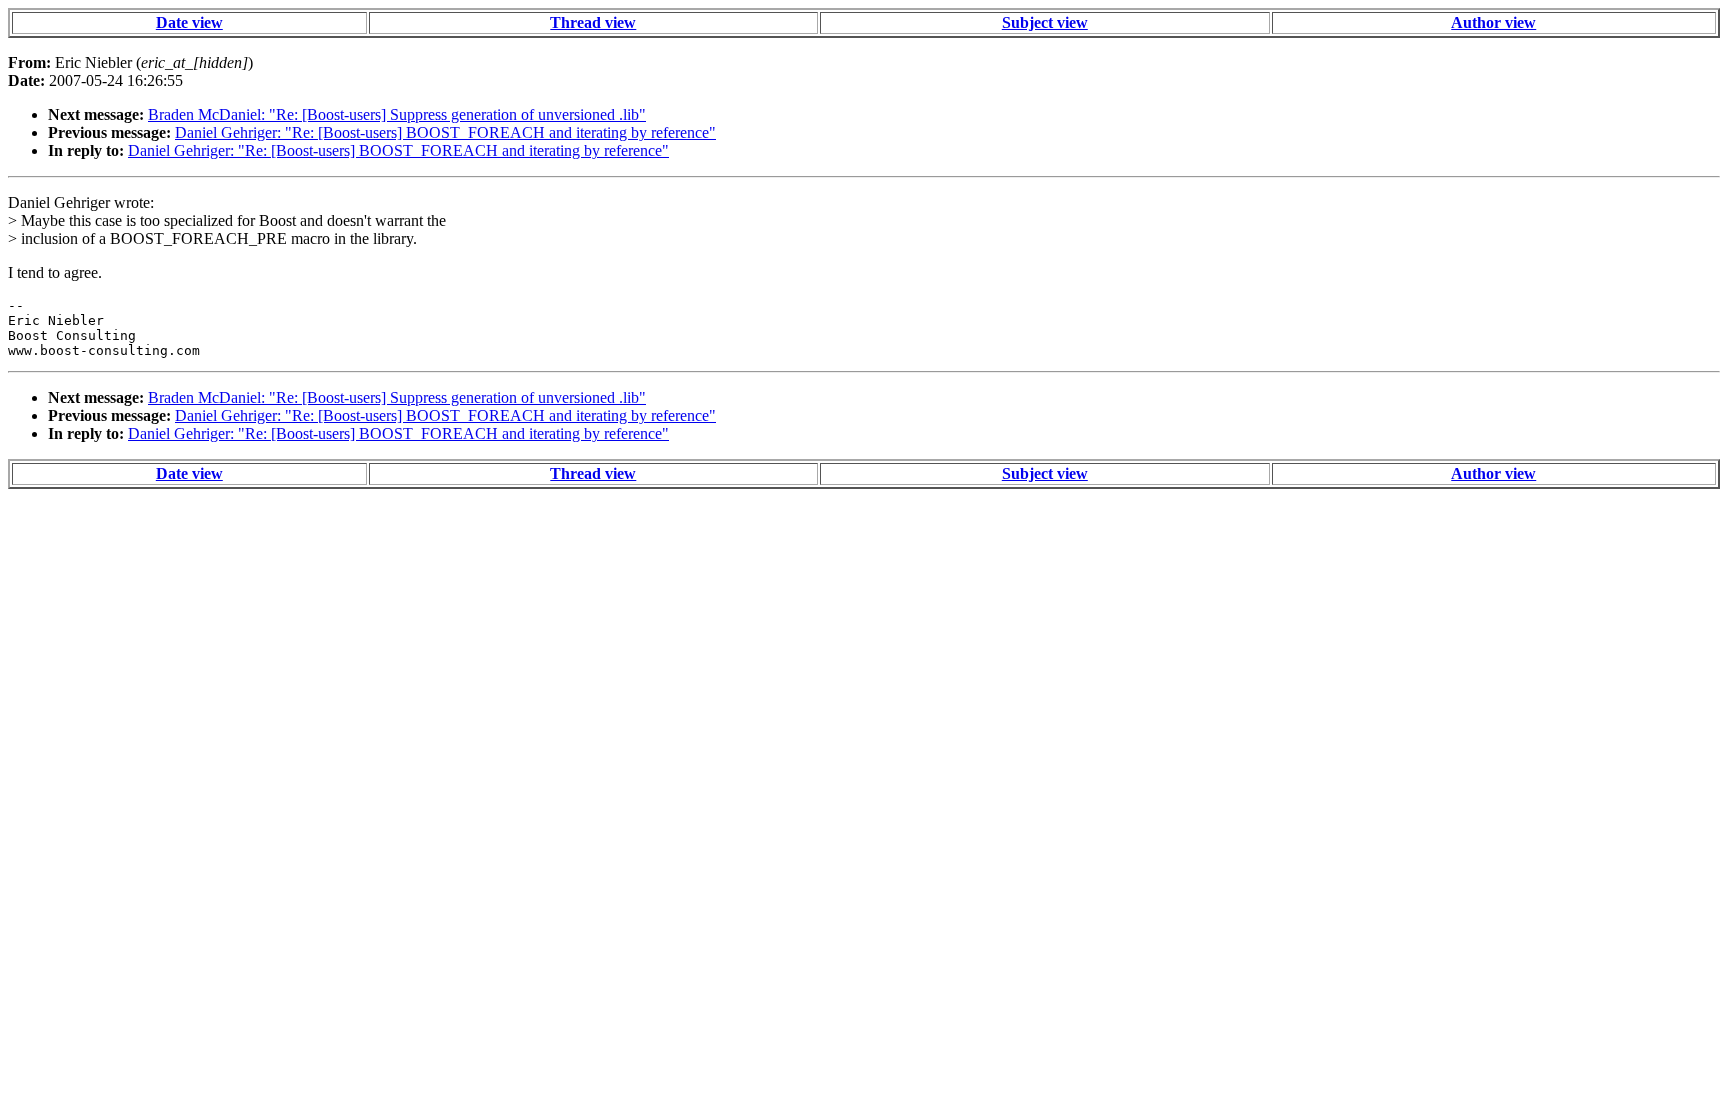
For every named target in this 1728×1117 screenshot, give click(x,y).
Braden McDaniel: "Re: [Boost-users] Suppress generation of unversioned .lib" (397, 114)
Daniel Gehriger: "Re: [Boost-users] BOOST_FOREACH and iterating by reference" (445, 132)
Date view (189, 22)
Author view (1493, 22)
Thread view (593, 22)
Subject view (1045, 22)
